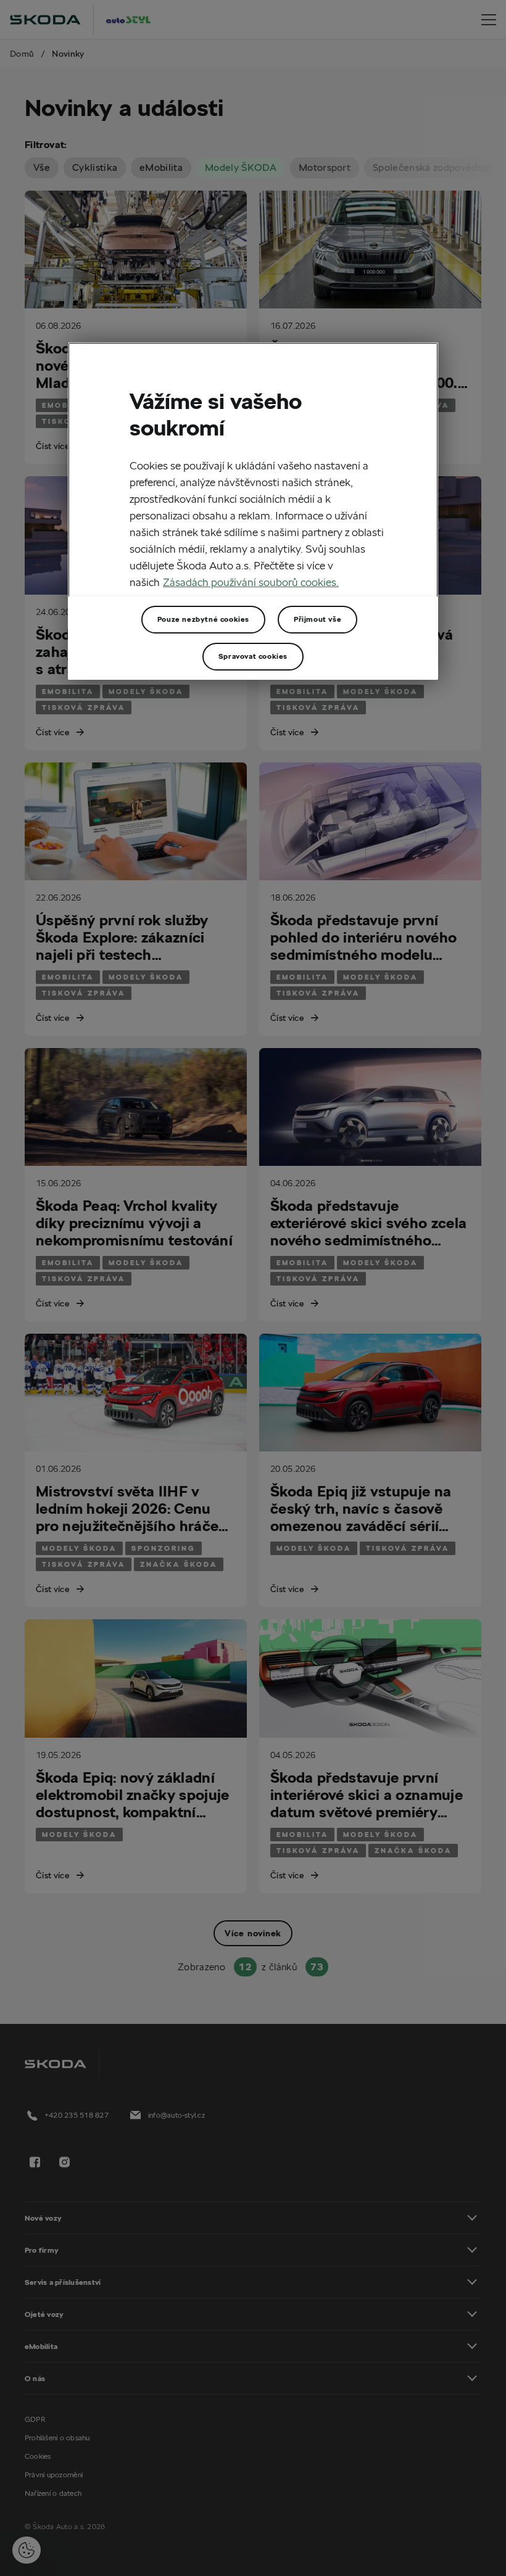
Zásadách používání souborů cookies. (251, 582)
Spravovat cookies (253, 656)
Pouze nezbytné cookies (203, 619)
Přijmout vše (317, 619)
